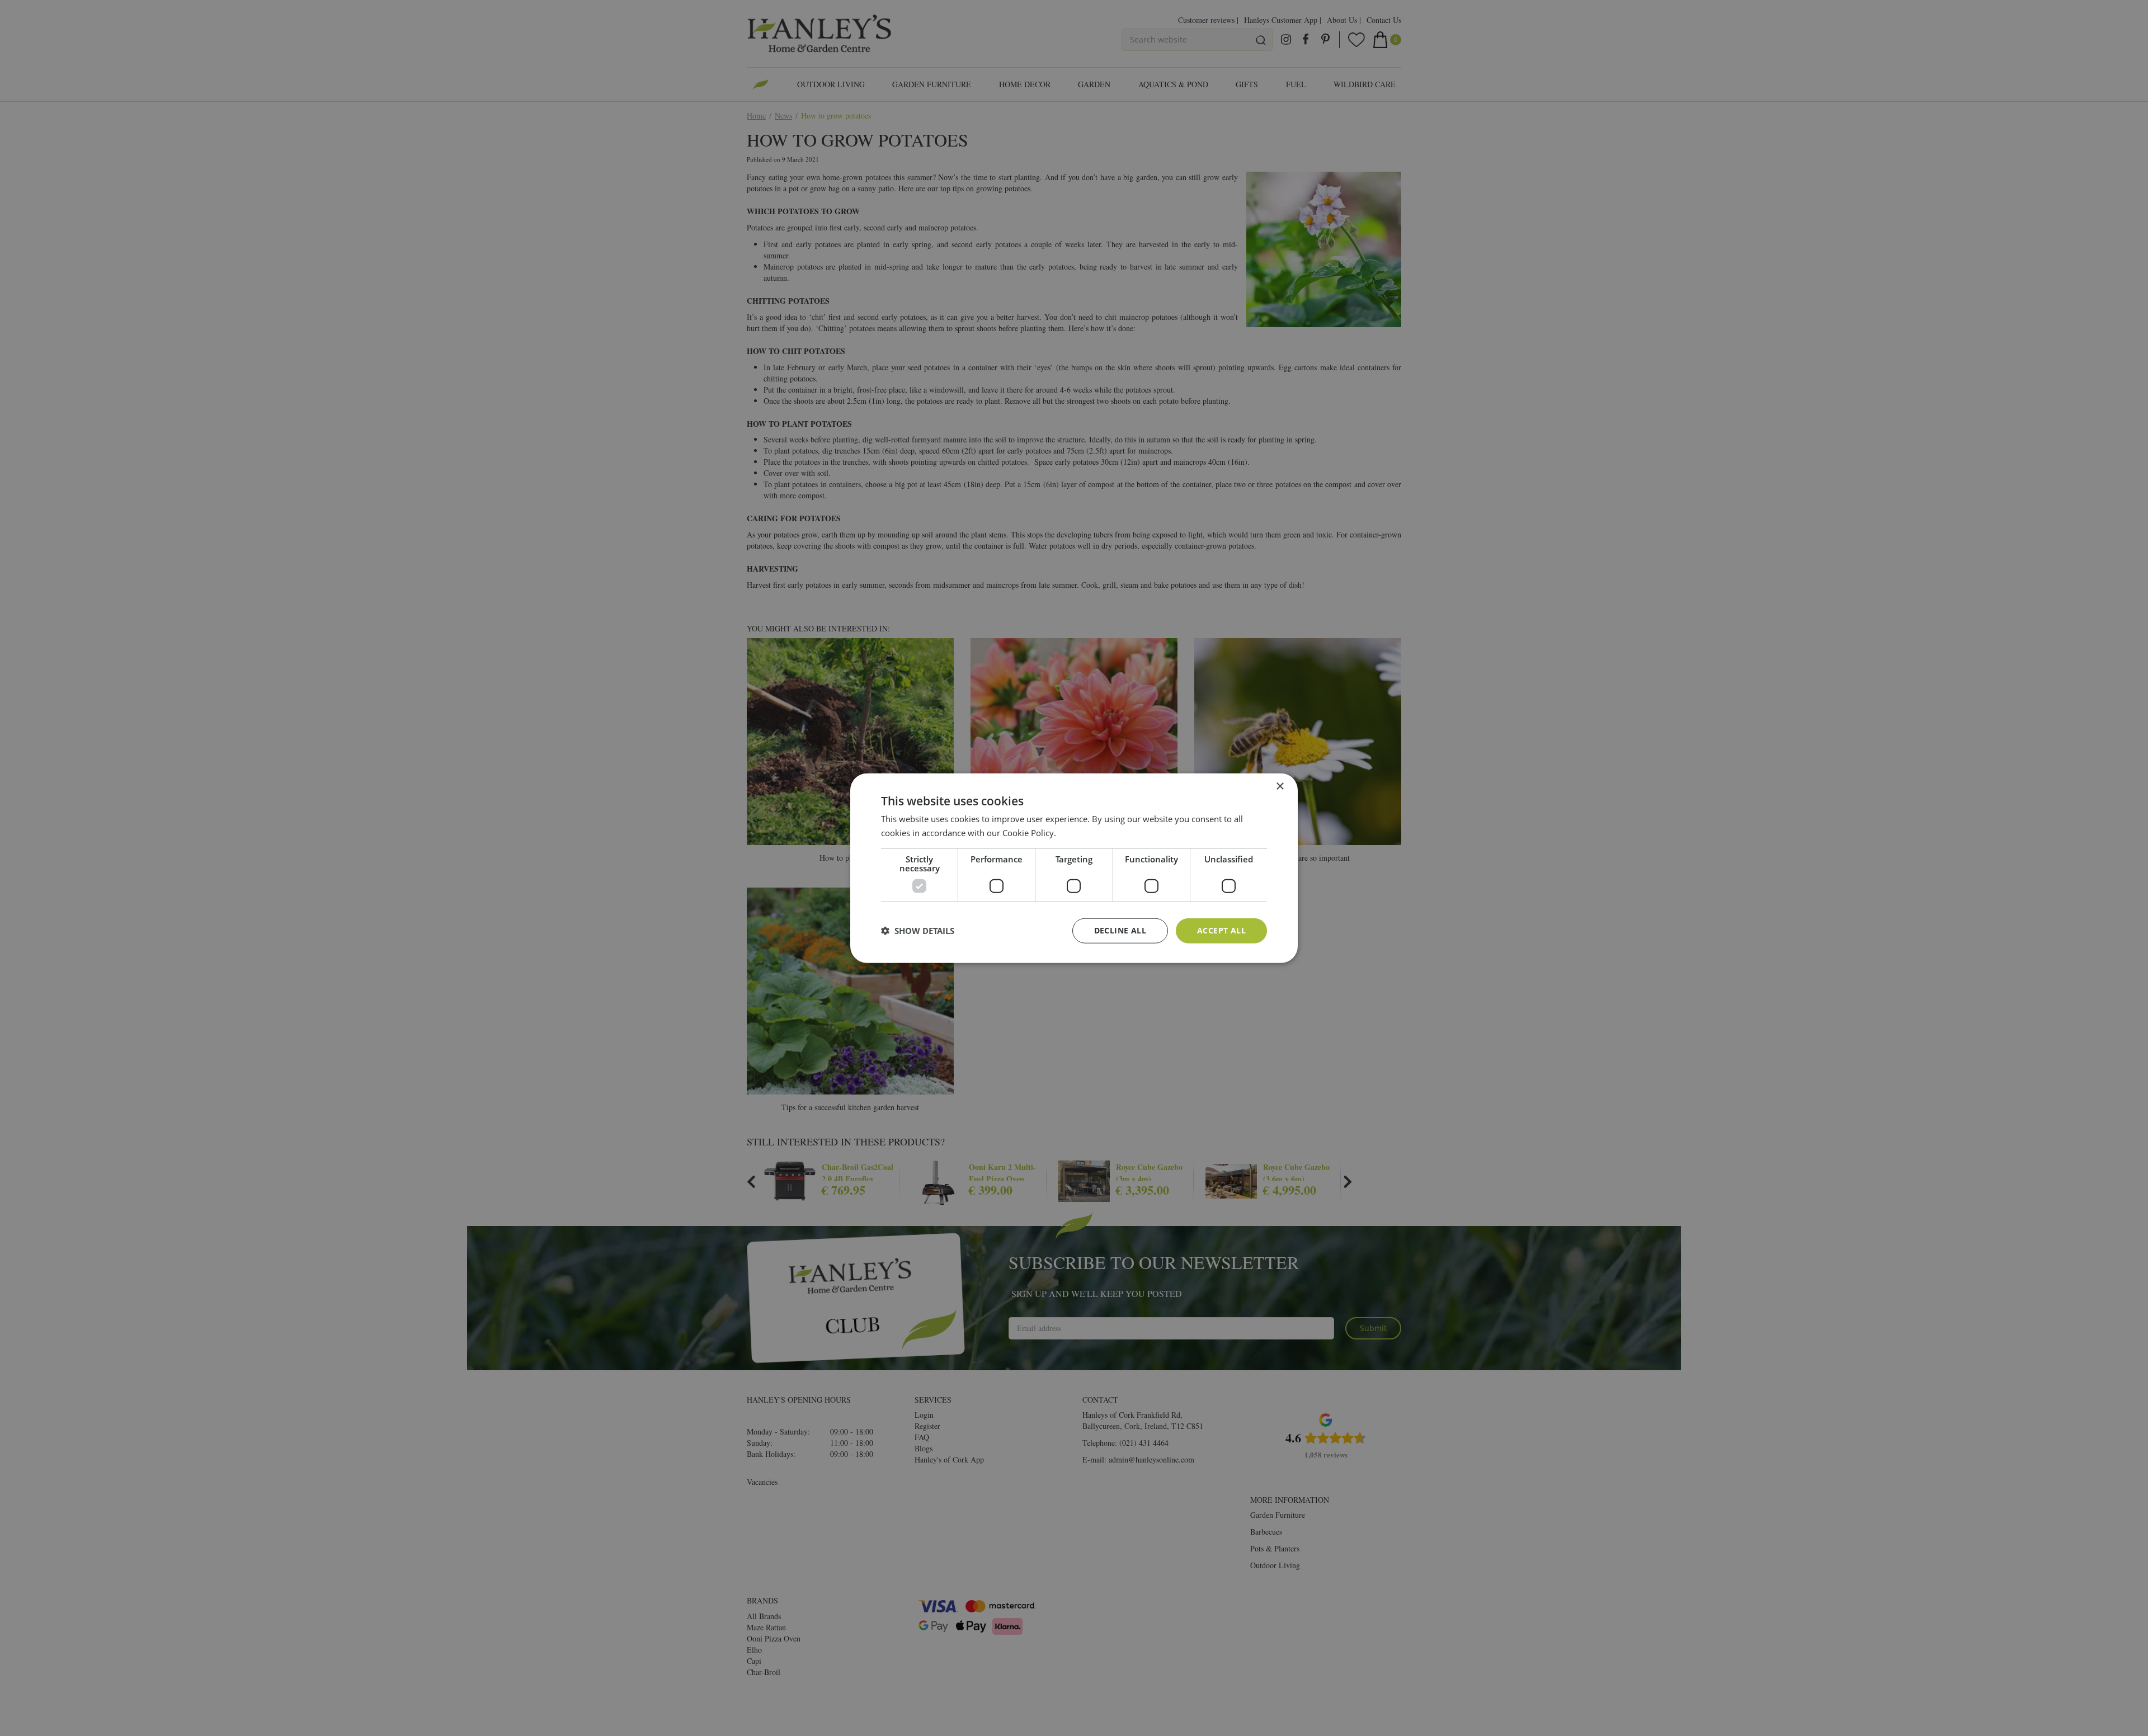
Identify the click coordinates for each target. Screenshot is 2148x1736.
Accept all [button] (1221, 930)
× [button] (1280, 787)
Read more (1079, 833)
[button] (918, 931)
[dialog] (1074, 868)
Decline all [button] (1120, 930)
